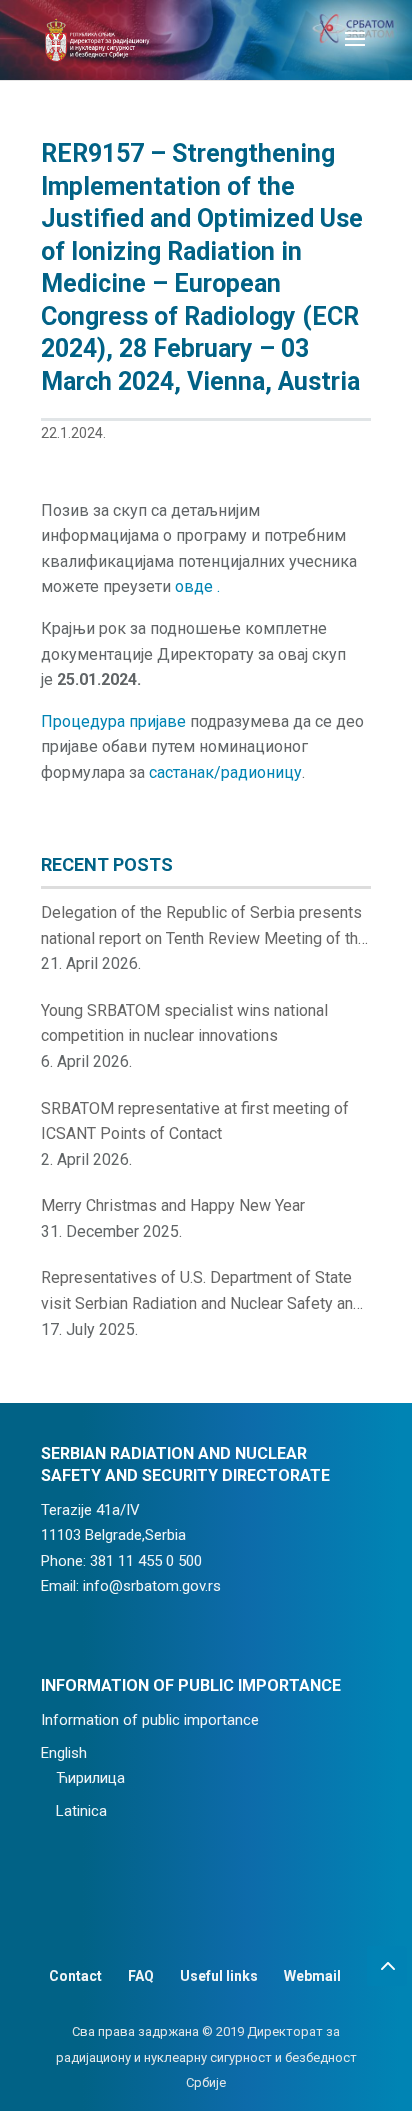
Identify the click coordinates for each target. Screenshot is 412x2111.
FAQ (141, 1976)
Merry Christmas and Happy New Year (173, 1205)
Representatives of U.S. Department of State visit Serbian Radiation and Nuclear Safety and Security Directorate (201, 1292)
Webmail (312, 1976)
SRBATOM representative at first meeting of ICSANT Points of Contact (195, 1121)
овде (196, 586)
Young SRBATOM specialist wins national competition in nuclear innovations (184, 1023)
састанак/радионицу (225, 772)
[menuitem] (191, 1754)
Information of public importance (150, 1720)
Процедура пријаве (113, 721)
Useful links (219, 1976)
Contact (75, 1976)
